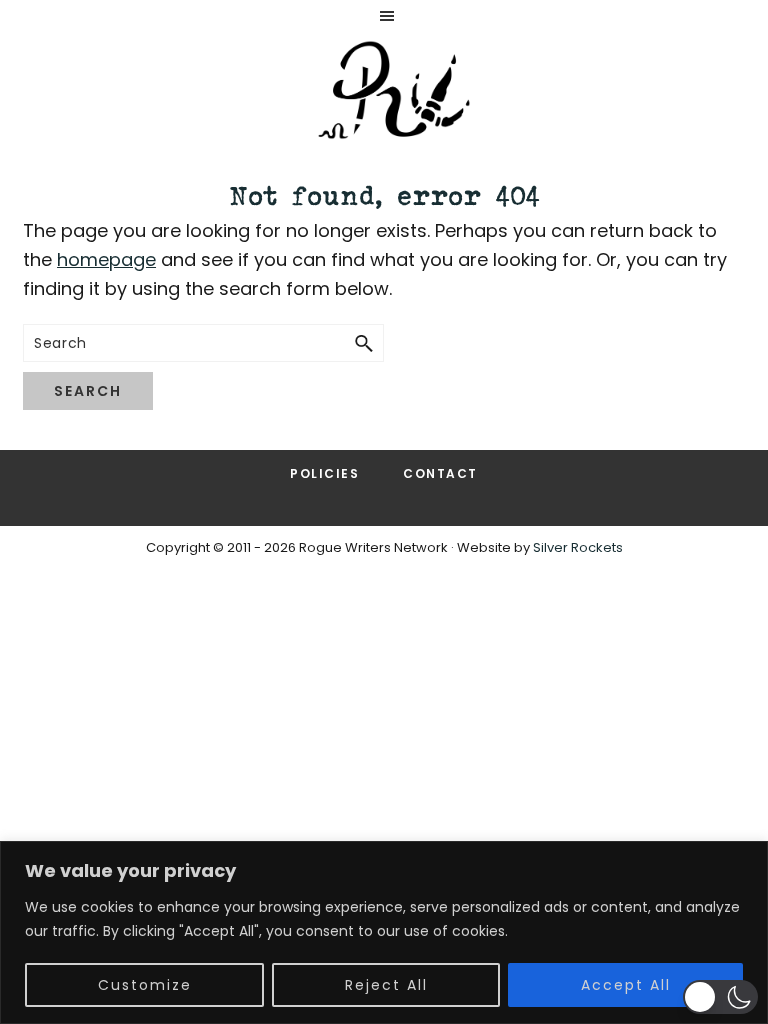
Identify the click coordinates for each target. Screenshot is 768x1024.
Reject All (386, 985)
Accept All (626, 985)
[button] (720, 997)
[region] (384, 932)
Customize (145, 985)
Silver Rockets (578, 547)
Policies (324, 473)
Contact (440, 473)
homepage (106, 259)
